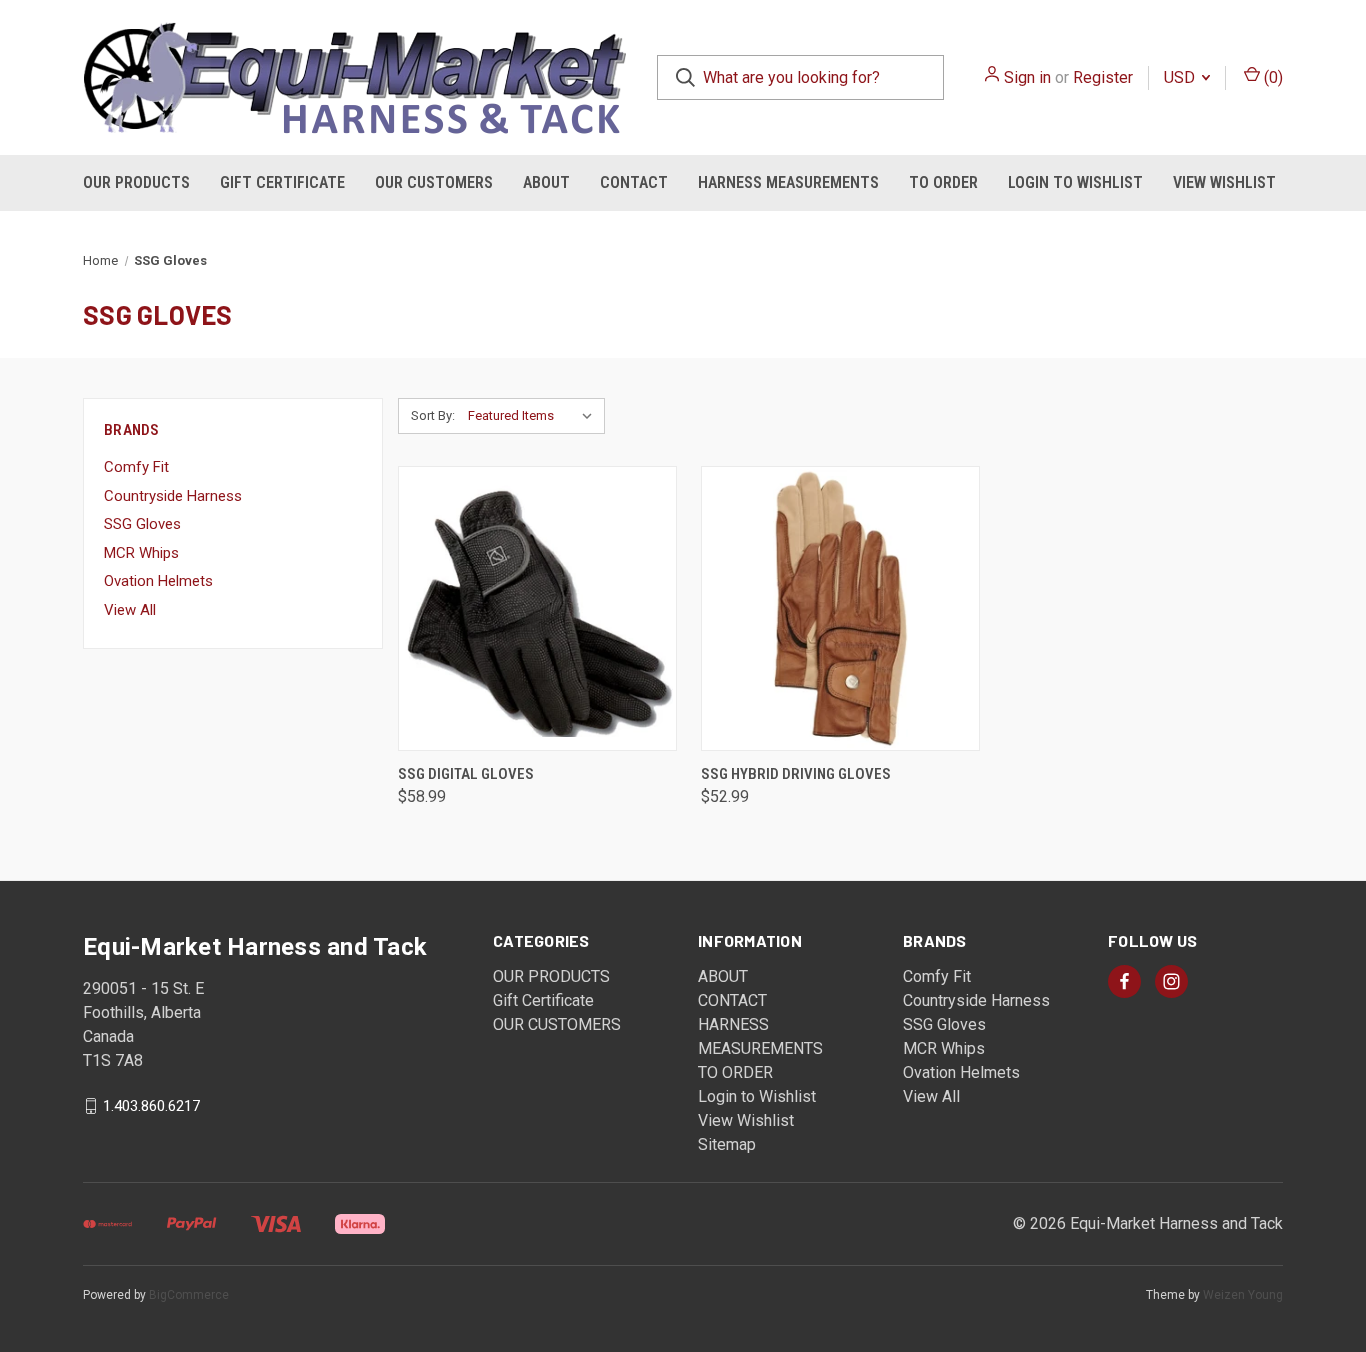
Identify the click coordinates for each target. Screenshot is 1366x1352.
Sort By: (433, 415)
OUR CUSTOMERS (434, 182)
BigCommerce (189, 1295)
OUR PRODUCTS (136, 182)
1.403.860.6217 (151, 1106)
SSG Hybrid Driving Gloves (796, 774)
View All (130, 610)
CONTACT (634, 182)
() (1271, 77)
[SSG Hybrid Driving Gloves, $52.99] (840, 608)
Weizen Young (1243, 1295)
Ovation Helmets (158, 581)
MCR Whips (141, 553)
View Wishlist (1224, 182)
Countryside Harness (173, 496)
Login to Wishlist (1075, 182)
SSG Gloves (142, 524)
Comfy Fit (136, 467)
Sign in (1027, 77)
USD (1181, 77)
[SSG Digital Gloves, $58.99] (537, 608)
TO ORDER (943, 182)
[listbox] (534, 416)
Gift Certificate (282, 182)
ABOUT (546, 182)
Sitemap (727, 1144)
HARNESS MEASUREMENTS (788, 182)
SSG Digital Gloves (466, 774)
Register (1103, 77)
